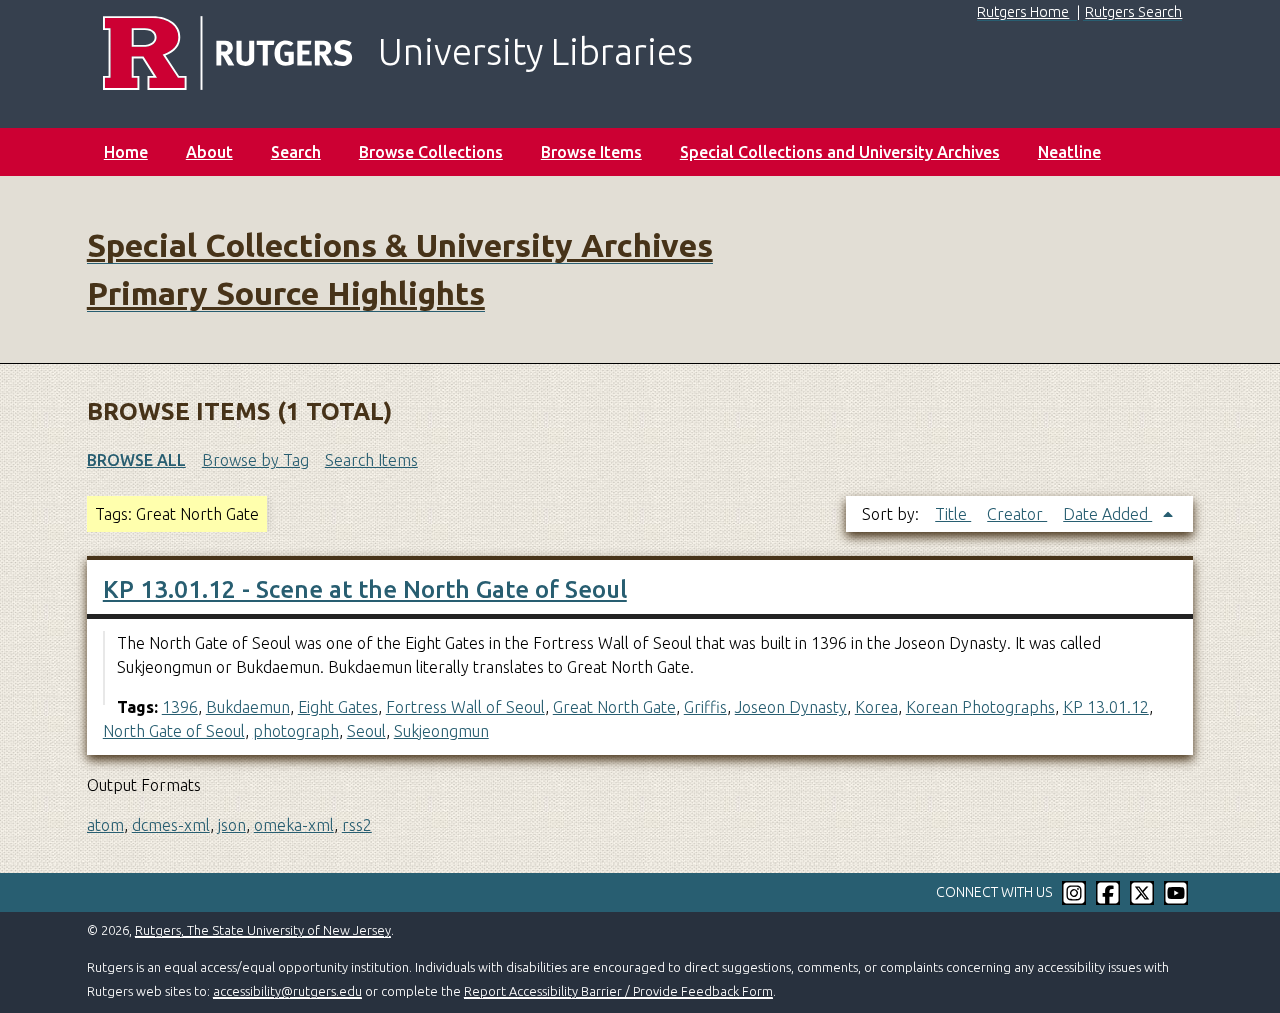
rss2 (357, 825)
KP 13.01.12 (1106, 707)
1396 (180, 707)
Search (296, 152)
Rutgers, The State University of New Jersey (263, 930)
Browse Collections (431, 152)
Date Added (1107, 514)
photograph (296, 731)
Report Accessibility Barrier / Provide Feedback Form (618, 991)
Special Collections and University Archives (840, 152)
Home (126, 152)
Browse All (136, 460)
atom (105, 825)
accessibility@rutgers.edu (287, 991)
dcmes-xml (171, 825)
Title (953, 514)
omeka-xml (294, 825)
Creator (1017, 514)
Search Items (371, 460)
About (209, 152)
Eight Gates (338, 707)
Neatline (1069, 152)
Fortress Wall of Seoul (465, 707)
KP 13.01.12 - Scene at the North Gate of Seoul (365, 589)
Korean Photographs (980, 707)
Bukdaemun (248, 707)
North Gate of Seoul (174, 731)
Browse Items (591, 152)
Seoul (366, 731)
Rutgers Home (1023, 12)
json (232, 825)
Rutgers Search (1133, 12)
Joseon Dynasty (791, 707)
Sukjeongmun (441, 731)
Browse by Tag (255, 460)
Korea (876, 707)
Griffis (705, 707)
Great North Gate (614, 707)
